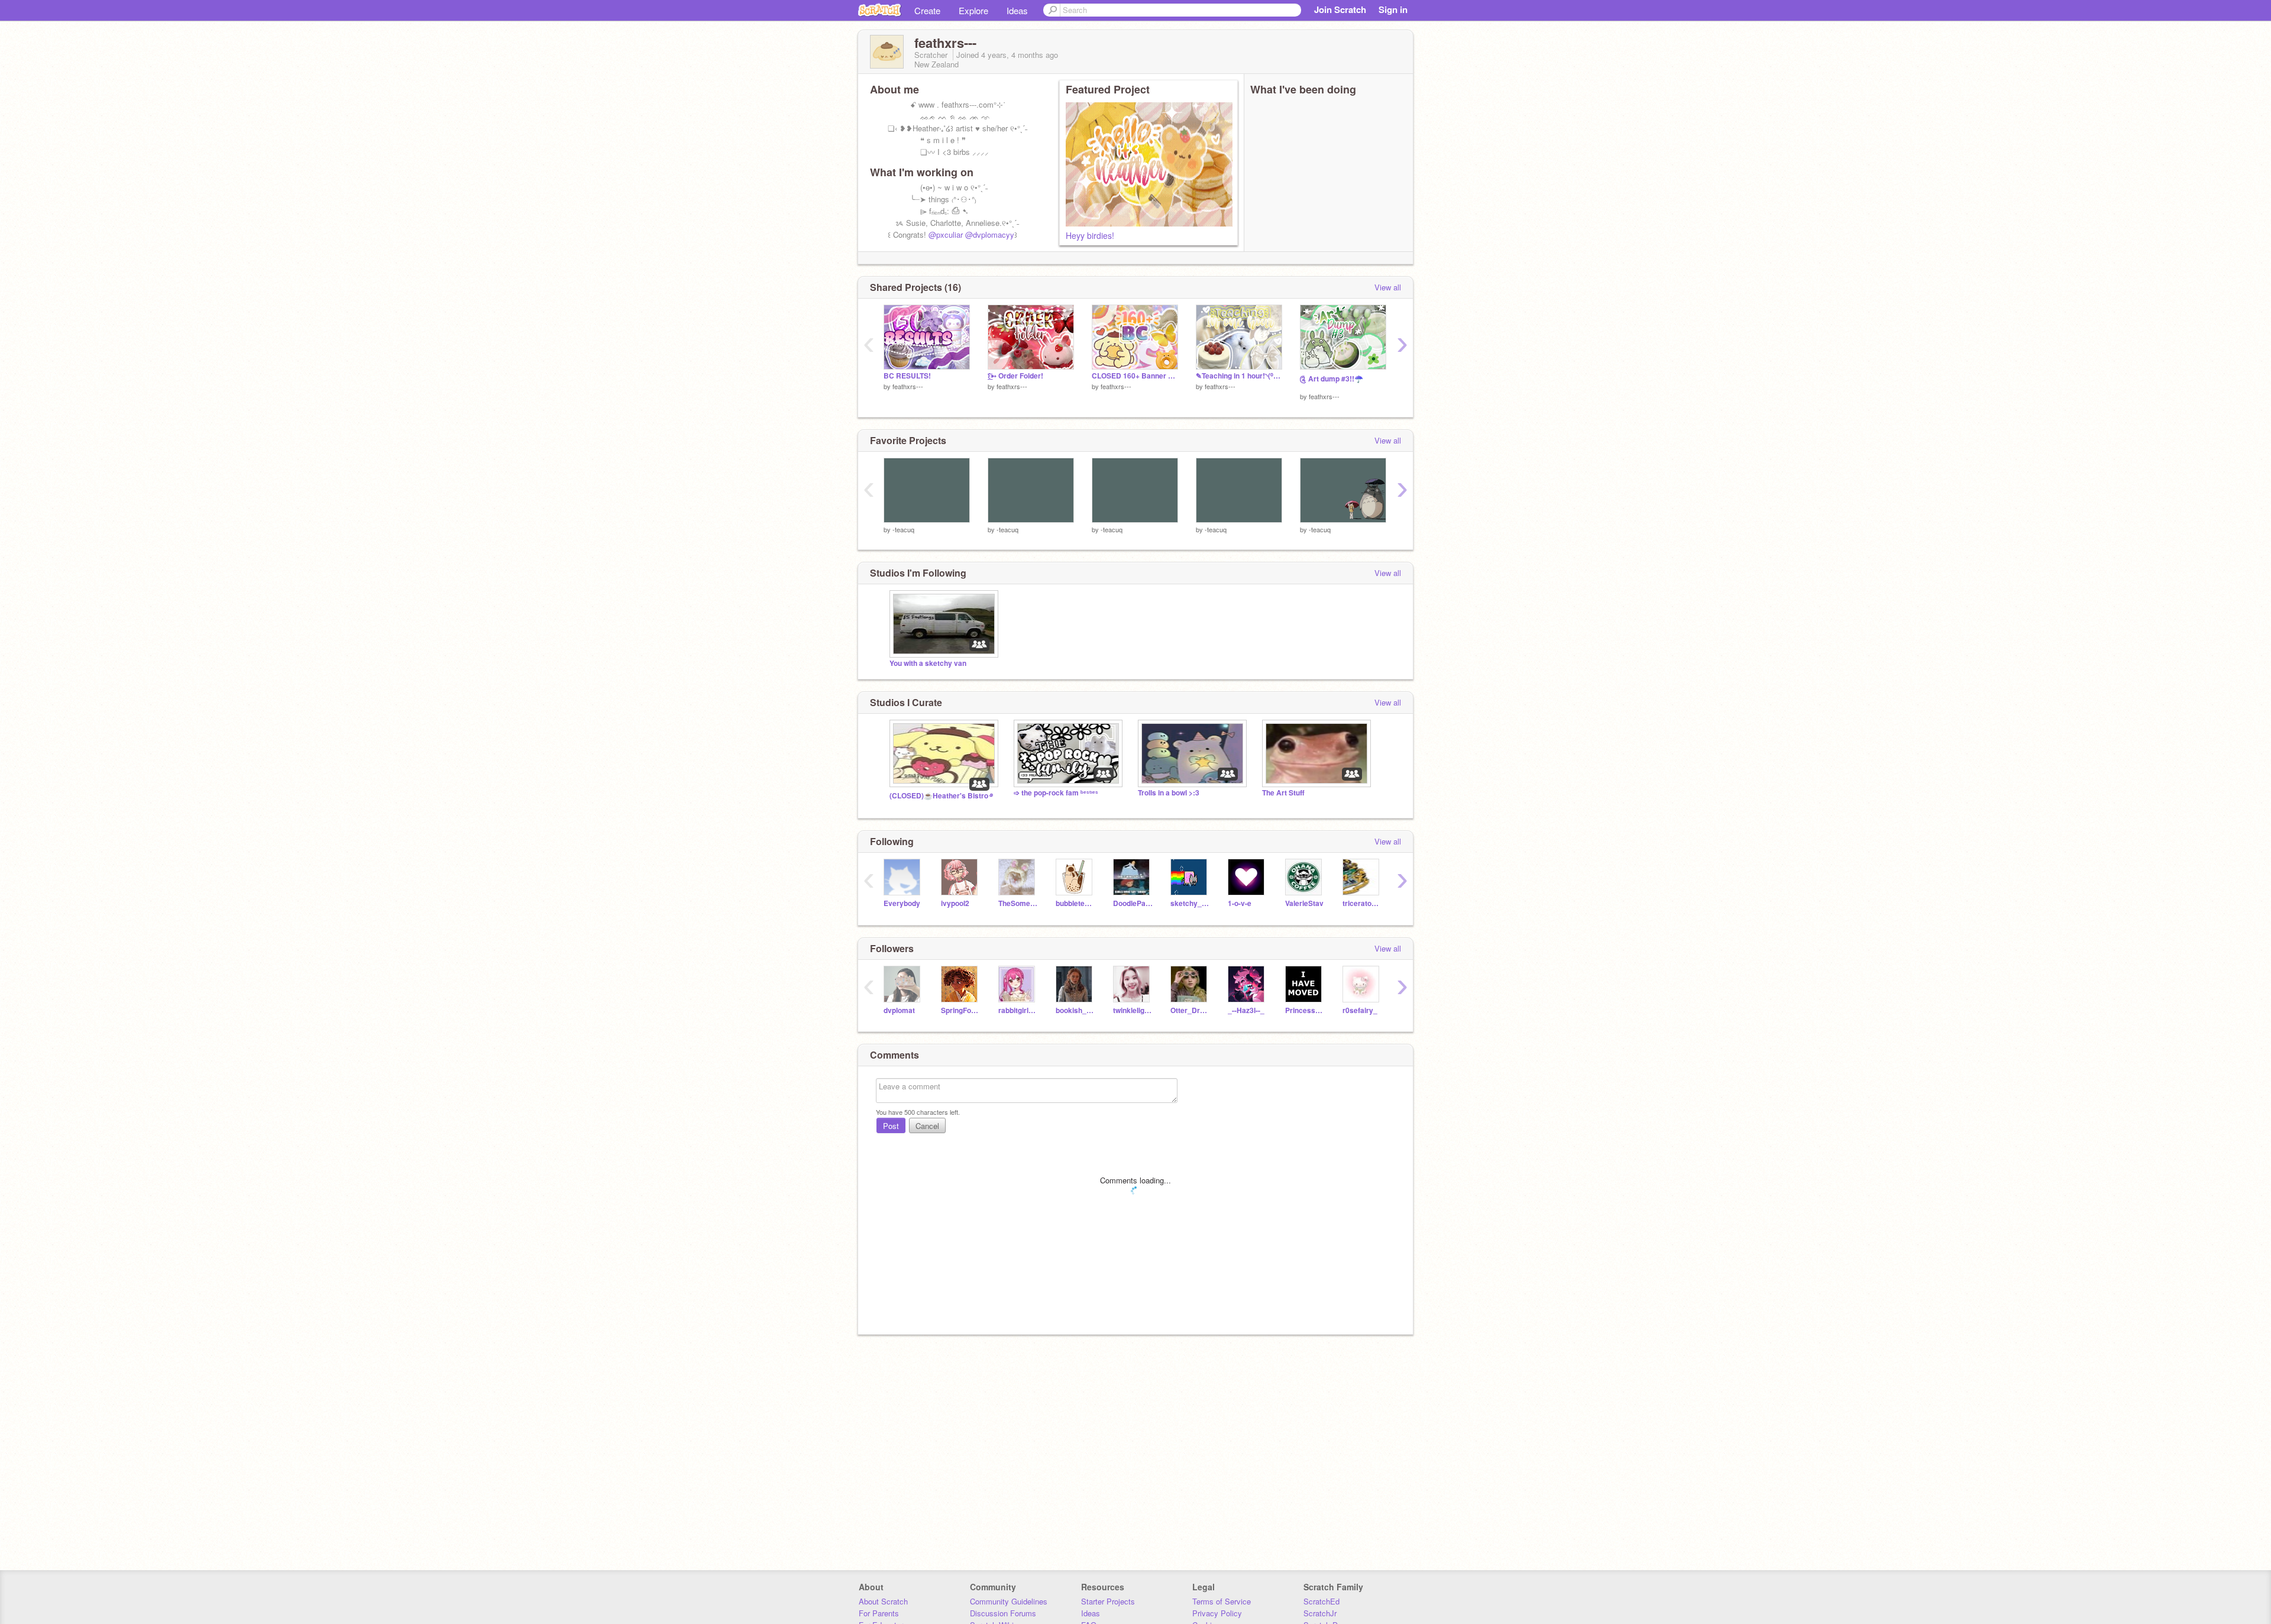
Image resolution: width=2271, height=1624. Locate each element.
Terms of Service (1222, 1601)
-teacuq (903, 529)
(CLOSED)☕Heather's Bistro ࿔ (941, 796)
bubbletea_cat (1075, 903)
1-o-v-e (1240, 903)
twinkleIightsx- (1133, 1010)
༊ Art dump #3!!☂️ (1332, 379)
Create (927, 10)
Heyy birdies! (1090, 235)
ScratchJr (1320, 1613)
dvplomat (899, 1010)
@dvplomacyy (990, 234)
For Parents (879, 1613)
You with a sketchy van (928, 663)
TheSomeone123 (1018, 903)
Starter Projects (1108, 1601)
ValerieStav (1304, 903)
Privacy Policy (1217, 1613)
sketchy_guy (1190, 903)
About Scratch (883, 1601)
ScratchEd (1321, 1601)
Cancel (927, 1126)
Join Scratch (1340, 9)
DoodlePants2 (1133, 903)
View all (1388, 287)
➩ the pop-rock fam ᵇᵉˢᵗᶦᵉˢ (1056, 793)
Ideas (1017, 10)
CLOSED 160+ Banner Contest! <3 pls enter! (1135, 376)
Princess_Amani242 (1305, 1010)
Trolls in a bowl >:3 (1169, 793)
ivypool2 (955, 903)
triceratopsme (1362, 903)
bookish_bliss (1075, 1010)
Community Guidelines (1009, 1601)
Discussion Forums (1003, 1613)
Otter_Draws (1190, 1010)
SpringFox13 (961, 1010)
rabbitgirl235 (1018, 1010)
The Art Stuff (1283, 793)
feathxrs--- (908, 386)
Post (891, 1126)
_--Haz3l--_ (1246, 1010)
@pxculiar (946, 234)
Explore (973, 10)
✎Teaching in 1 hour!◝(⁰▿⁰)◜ (1239, 376)
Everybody (902, 903)
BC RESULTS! (907, 376)
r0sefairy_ (1360, 1010)
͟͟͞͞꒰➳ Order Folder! (1015, 376)
